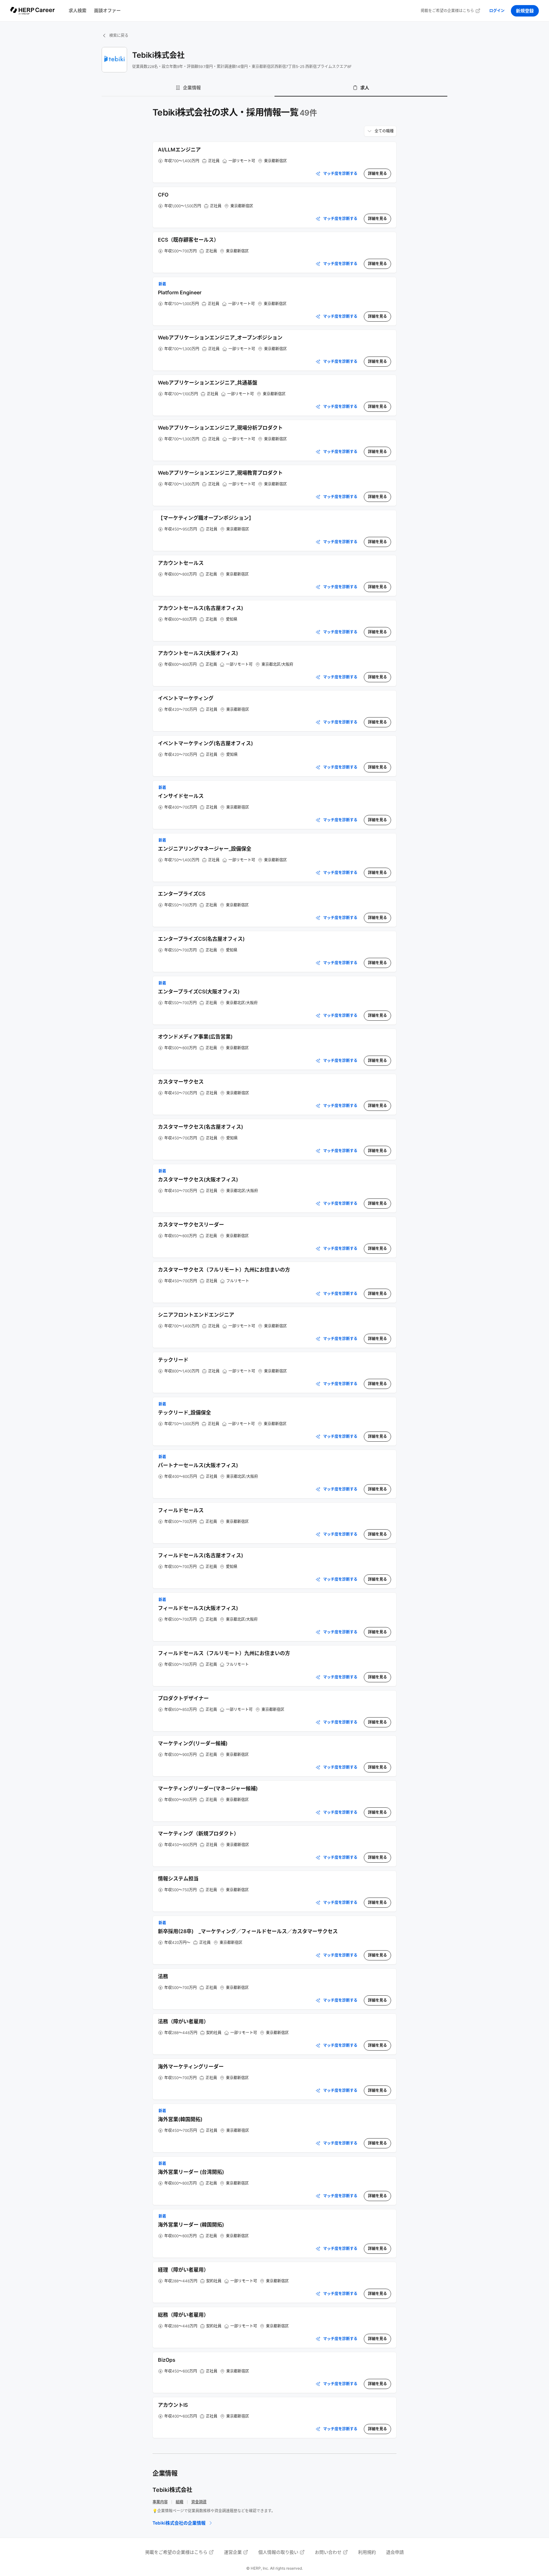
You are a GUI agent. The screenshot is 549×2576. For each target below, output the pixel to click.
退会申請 (395, 2552)
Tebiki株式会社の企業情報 (179, 2523)
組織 (180, 2502)
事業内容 (160, 2502)
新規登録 (525, 11)
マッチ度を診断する (340, 174)
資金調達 (199, 2502)
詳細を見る (377, 174)
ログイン (497, 11)
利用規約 (367, 2552)
